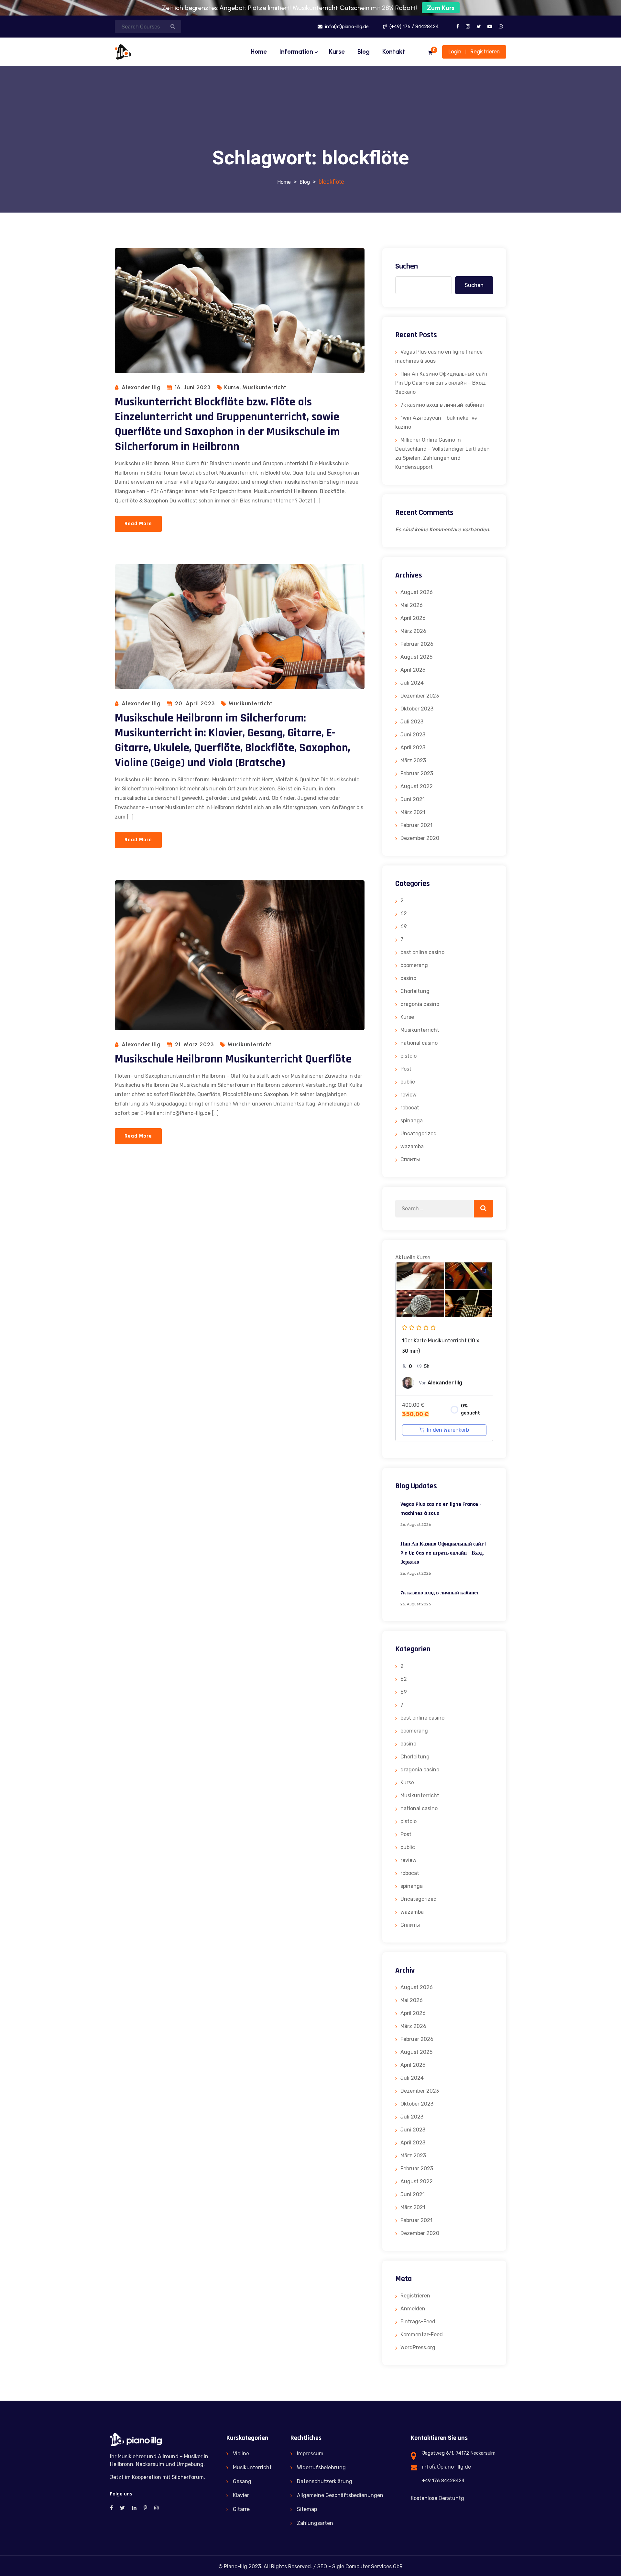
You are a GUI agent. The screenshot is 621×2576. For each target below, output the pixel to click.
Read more (138, 524)
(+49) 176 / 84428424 (413, 27)
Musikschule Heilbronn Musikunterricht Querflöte (233, 1059)
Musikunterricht (264, 387)
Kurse (337, 52)
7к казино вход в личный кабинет (443, 405)
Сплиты (410, 1159)
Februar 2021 (416, 825)
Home (259, 52)
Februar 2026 (417, 644)
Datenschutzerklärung (325, 2481)
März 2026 (413, 631)
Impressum (310, 2454)
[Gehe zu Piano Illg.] (284, 182)
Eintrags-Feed (418, 2322)
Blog (364, 52)
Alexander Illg (141, 387)
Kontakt (394, 52)
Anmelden (413, 2309)
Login (455, 51)
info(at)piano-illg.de (346, 27)
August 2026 (417, 592)
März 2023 (413, 760)
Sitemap (307, 2509)
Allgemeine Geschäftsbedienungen (340, 2495)
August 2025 (416, 657)
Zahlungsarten (315, 2523)
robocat (410, 1108)
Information (296, 52)
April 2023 (413, 748)
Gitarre (241, 2509)
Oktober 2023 (417, 709)
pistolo (409, 1056)
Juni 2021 (413, 799)
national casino (419, 1043)
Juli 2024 (412, 683)
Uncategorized (419, 1134)
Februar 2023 (417, 773)
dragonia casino (420, 1004)
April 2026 (413, 618)
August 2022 (417, 786)
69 (404, 926)
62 (404, 914)
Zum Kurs (441, 8)
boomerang (414, 965)
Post (406, 1069)
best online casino (422, 952)
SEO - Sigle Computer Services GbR (360, 2566)
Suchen (407, 266)
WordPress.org (418, 2347)
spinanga (412, 1121)
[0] (430, 53)
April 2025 (413, 670)
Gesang (242, 2481)
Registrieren (485, 51)
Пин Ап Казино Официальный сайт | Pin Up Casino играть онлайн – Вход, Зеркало (443, 383)
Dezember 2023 (420, 696)
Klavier (241, 2495)
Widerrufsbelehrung (321, 2467)
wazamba (412, 1146)
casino (408, 978)
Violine (241, 2454)
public (408, 1082)
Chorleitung (415, 991)
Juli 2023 (412, 722)
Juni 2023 (413, 735)
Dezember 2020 (420, 838)
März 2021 (413, 812)
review (409, 1095)
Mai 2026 (412, 605)
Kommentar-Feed (422, 2334)
